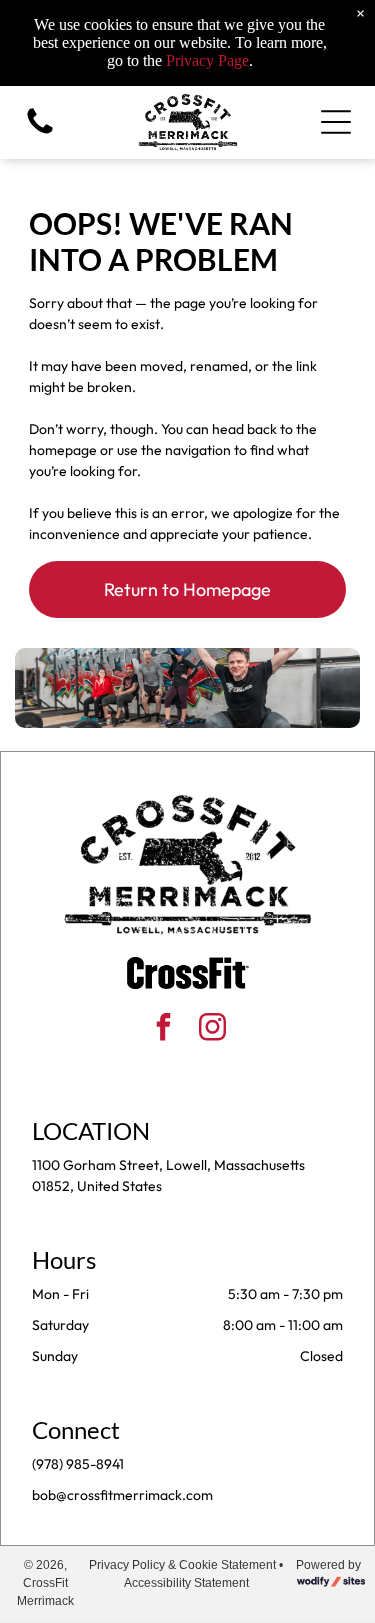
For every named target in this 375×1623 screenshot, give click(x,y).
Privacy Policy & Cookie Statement (182, 1565)
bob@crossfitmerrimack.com (122, 1495)
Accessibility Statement (186, 1583)
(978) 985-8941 (78, 1464)
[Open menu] (336, 122)
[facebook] (163, 1029)
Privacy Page (207, 60)
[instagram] (212, 1029)
